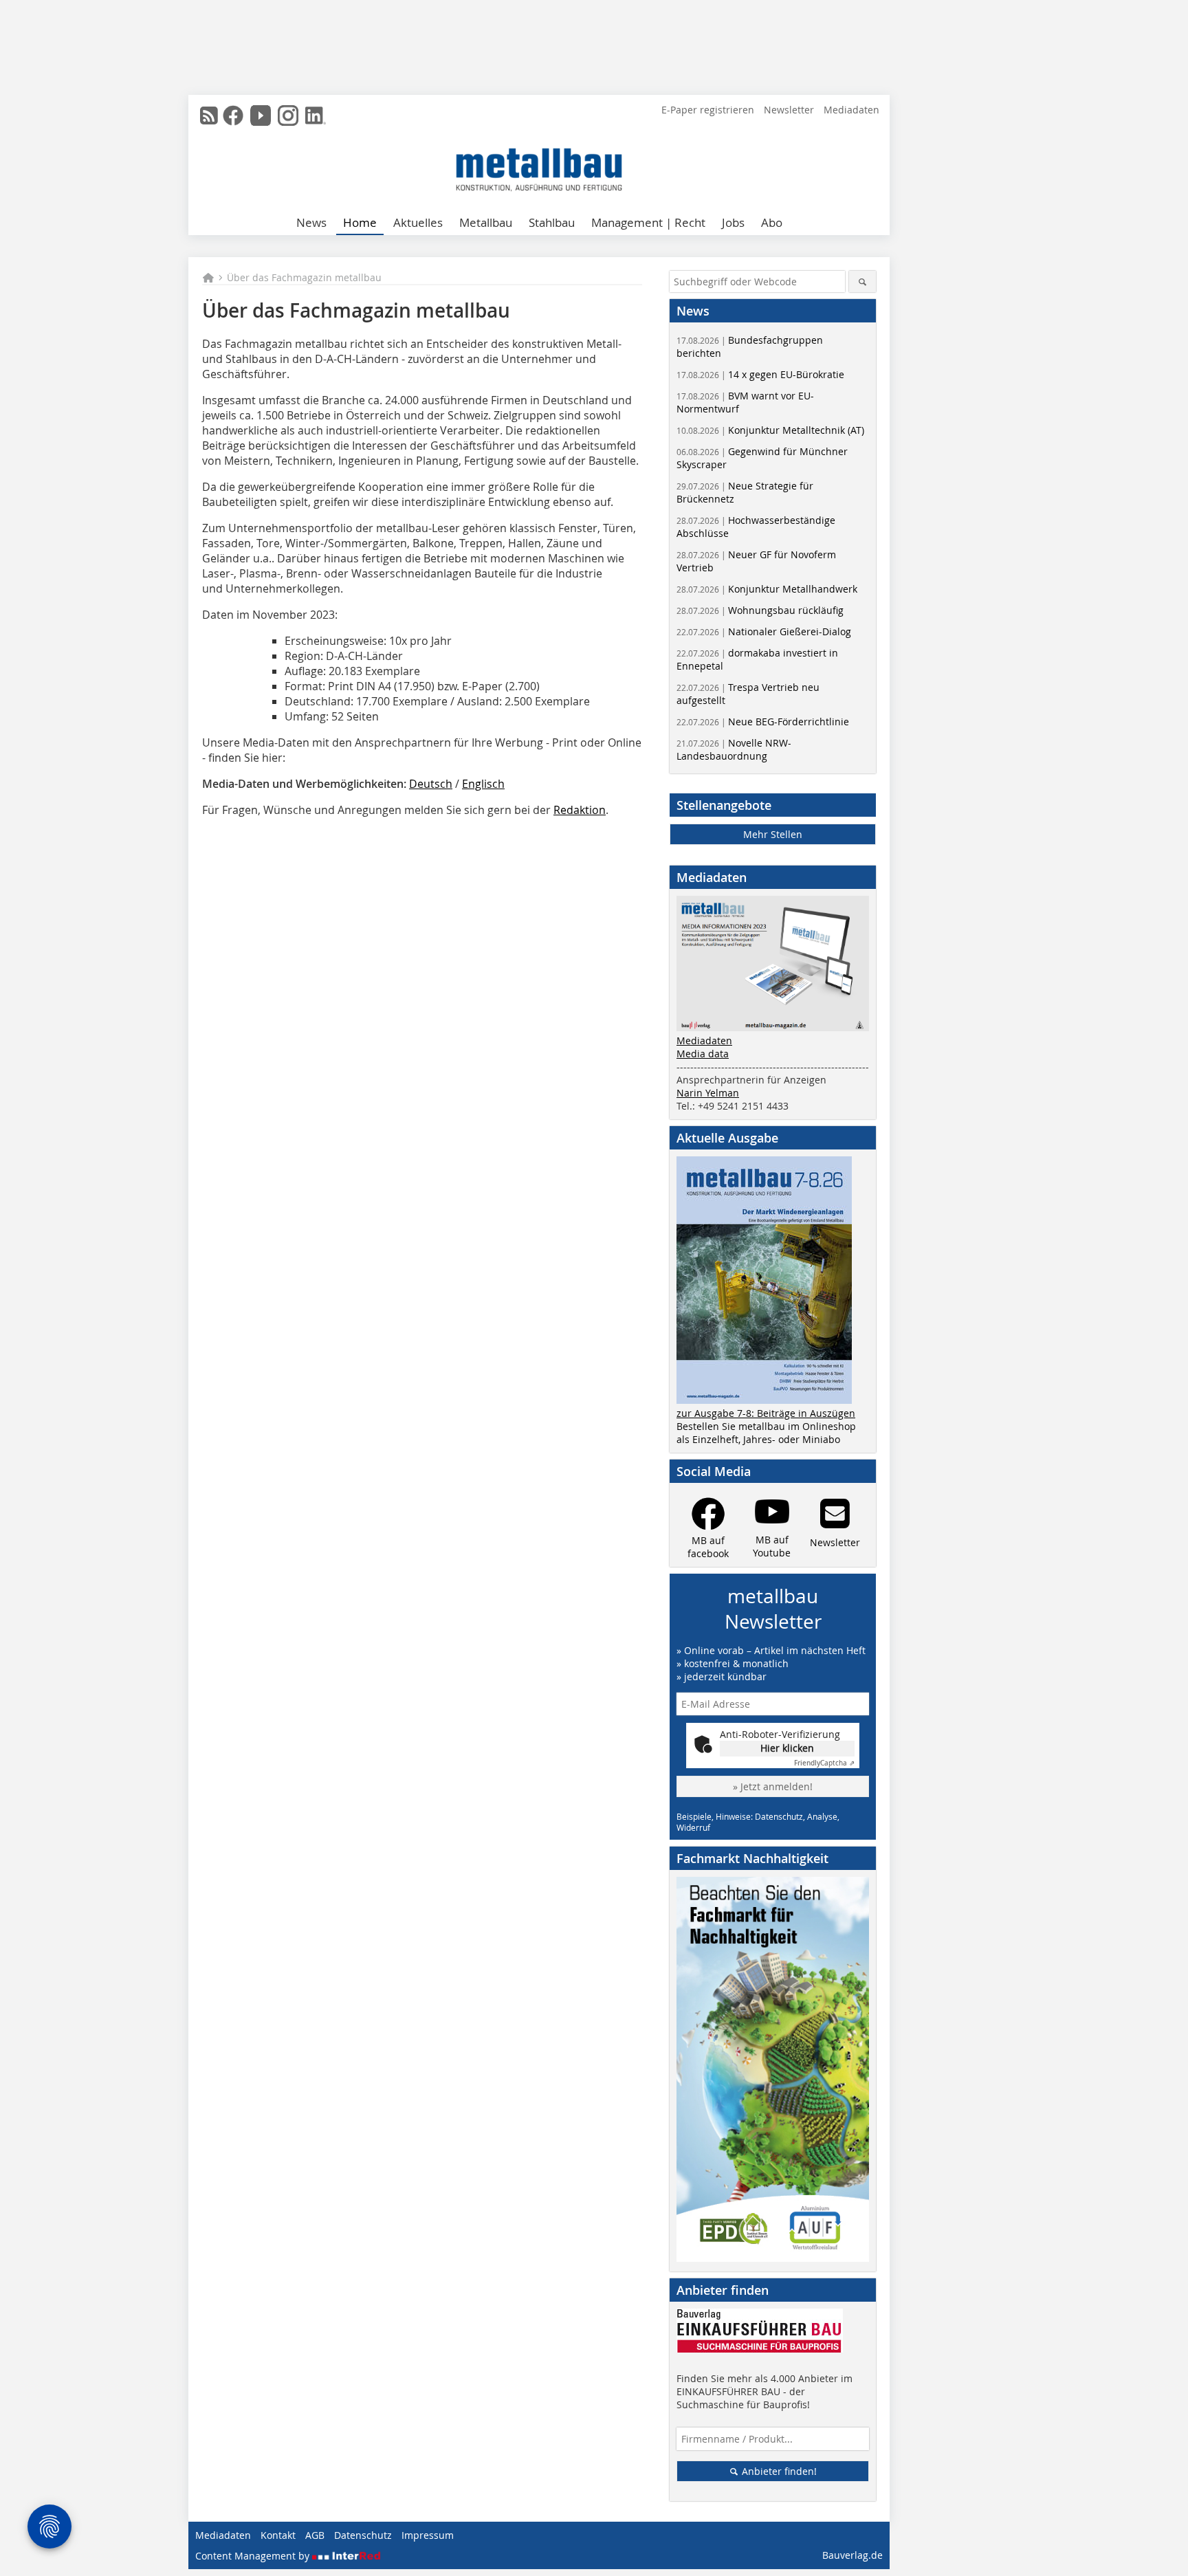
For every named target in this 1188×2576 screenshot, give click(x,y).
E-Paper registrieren (708, 110)
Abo (772, 222)
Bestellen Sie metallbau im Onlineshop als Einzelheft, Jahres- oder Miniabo (766, 1433)
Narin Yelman (708, 1093)
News (311, 222)
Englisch (483, 784)
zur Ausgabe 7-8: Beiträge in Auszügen (766, 1413)
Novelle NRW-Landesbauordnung (734, 749)
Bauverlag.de (852, 2555)
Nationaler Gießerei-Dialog (764, 631)
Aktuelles (418, 222)
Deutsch (431, 784)
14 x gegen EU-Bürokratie (760, 374)
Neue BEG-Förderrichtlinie (763, 722)
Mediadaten (851, 110)
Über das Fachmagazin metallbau (304, 277)
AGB (315, 2535)
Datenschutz (363, 2535)
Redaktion (580, 810)
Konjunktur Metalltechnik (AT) (770, 430)
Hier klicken (787, 1748)
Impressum (428, 2535)
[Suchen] (862, 282)
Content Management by (254, 2556)
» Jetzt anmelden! (773, 1786)
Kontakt (278, 2535)
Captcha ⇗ (824, 1763)
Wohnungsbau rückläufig (760, 610)
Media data (703, 1054)
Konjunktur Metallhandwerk (767, 589)
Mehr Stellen (773, 834)
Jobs (733, 222)
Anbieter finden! (778, 2471)
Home (360, 222)
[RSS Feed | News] (209, 115)
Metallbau (486, 222)
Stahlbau (552, 222)
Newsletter (789, 110)
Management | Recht (648, 222)
